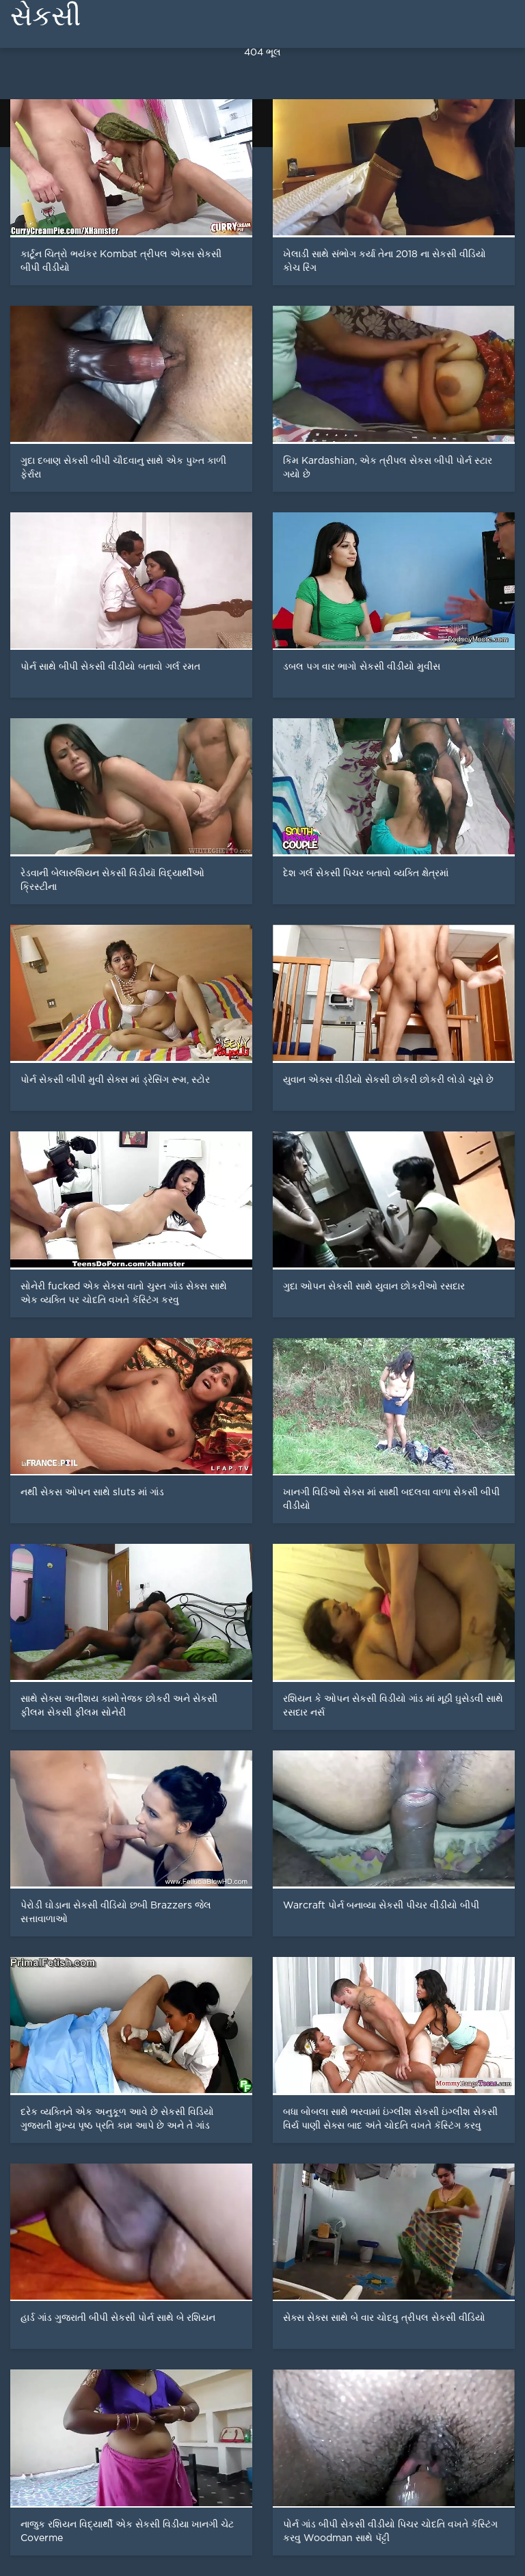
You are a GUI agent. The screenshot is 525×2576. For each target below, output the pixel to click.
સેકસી (45, 16)
